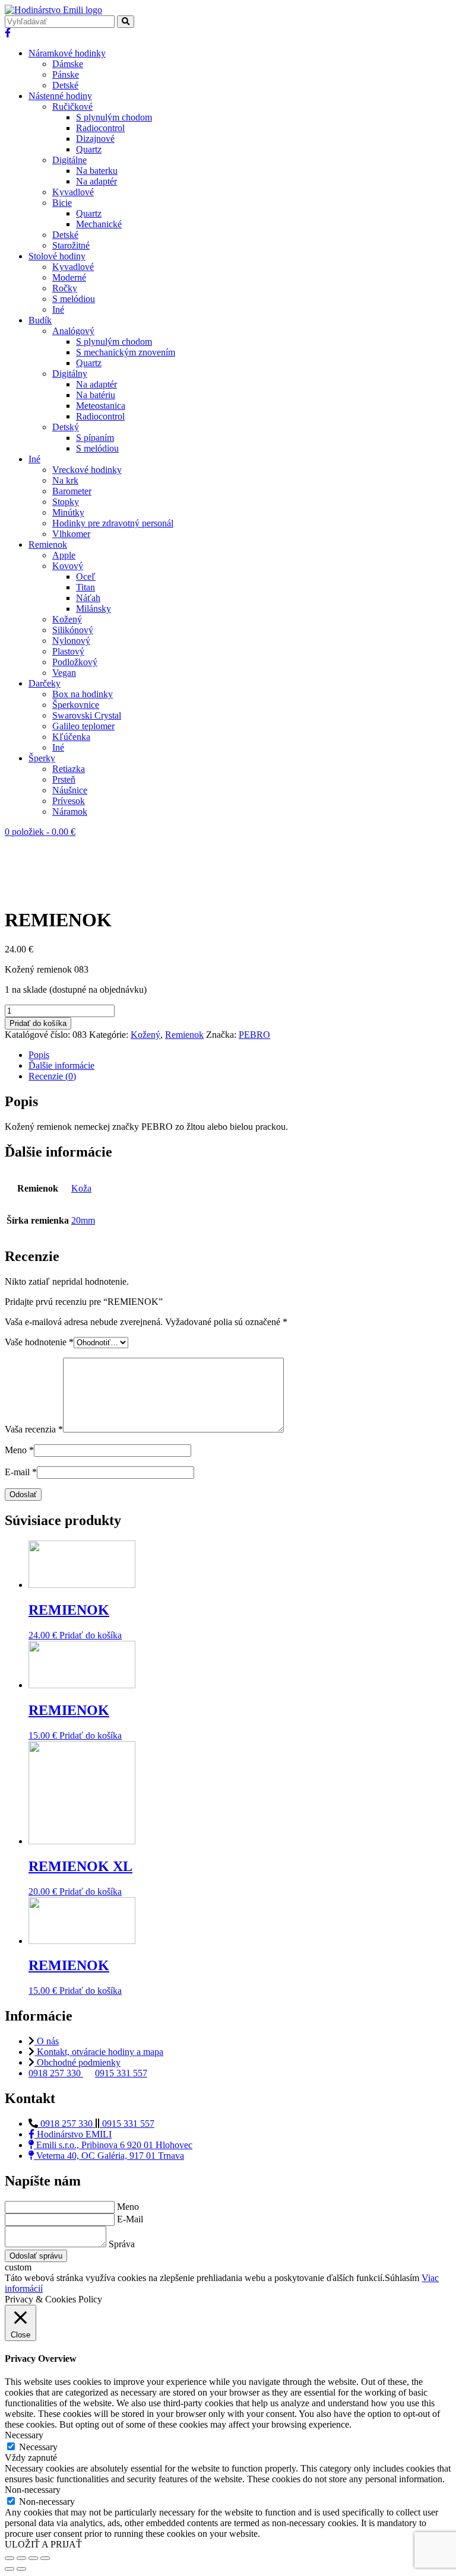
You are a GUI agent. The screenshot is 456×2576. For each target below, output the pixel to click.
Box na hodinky (83, 694)
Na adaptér (96, 181)
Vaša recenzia (34, 1429)
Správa (122, 2244)
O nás (47, 2041)
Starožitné (71, 245)
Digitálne (69, 160)
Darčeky (45, 683)
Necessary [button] (24, 2435)
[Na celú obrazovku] (33, 2558)
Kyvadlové (73, 192)
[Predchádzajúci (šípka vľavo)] (9, 2569)
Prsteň (64, 779)
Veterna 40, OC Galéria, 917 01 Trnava (109, 2156)
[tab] (240, 1055)
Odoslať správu (36, 2256)
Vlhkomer (71, 534)
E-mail (21, 1472)
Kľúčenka (71, 737)
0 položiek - (40, 832)
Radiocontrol (100, 128)
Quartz (89, 149)
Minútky (68, 512)
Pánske (66, 74)
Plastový (68, 651)
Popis (39, 1055)
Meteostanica (101, 406)
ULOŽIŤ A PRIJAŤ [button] (43, 2544)
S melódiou (74, 299)
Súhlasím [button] (402, 2278)
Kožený (67, 619)
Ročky (65, 288)
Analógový (73, 331)
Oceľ (86, 576)
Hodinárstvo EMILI (73, 2134)
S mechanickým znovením (126, 352)
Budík (40, 320)
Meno (19, 1450)
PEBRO (254, 1035)
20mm (83, 1220)
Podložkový (75, 662)
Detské (65, 85)
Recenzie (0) (52, 1076)
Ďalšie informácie (61, 1065)
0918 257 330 (56, 2073)
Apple (64, 555)
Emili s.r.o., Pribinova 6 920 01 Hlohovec (113, 2145)
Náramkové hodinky (67, 53)
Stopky (66, 502)
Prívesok (69, 801)
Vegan (64, 673)
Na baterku (97, 171)
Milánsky (94, 609)
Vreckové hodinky (87, 470)
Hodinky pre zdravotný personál (113, 523)
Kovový (68, 566)
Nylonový (71, 641)
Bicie (62, 203)
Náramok (70, 811)
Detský (66, 427)
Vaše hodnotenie (39, 1342)
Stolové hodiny (57, 256)
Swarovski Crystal (87, 715)
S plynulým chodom (114, 117)
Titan (85, 587)
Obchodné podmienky (77, 2062)
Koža (81, 1188)
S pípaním (95, 438)
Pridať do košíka (38, 1023)
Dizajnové (95, 139)
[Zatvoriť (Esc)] (9, 2558)
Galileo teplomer (83, 726)
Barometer (72, 491)
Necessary (38, 2447)
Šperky (42, 758)
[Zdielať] (21, 2558)
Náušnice (70, 790)
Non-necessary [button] (33, 2490)
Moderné (69, 277)
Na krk (65, 480)
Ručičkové (72, 107)
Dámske (68, 64)
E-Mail (130, 2219)
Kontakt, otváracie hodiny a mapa (99, 2052)
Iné (58, 309)
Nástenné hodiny (60, 96)
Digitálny (70, 374)
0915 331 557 (121, 2073)
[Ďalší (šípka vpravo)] (21, 2569)
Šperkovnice (76, 705)
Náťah (88, 598)
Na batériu (96, 395)
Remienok (48, 544)
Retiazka (69, 769)
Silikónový (73, 630)
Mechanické (99, 224)
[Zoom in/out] (45, 2558)
